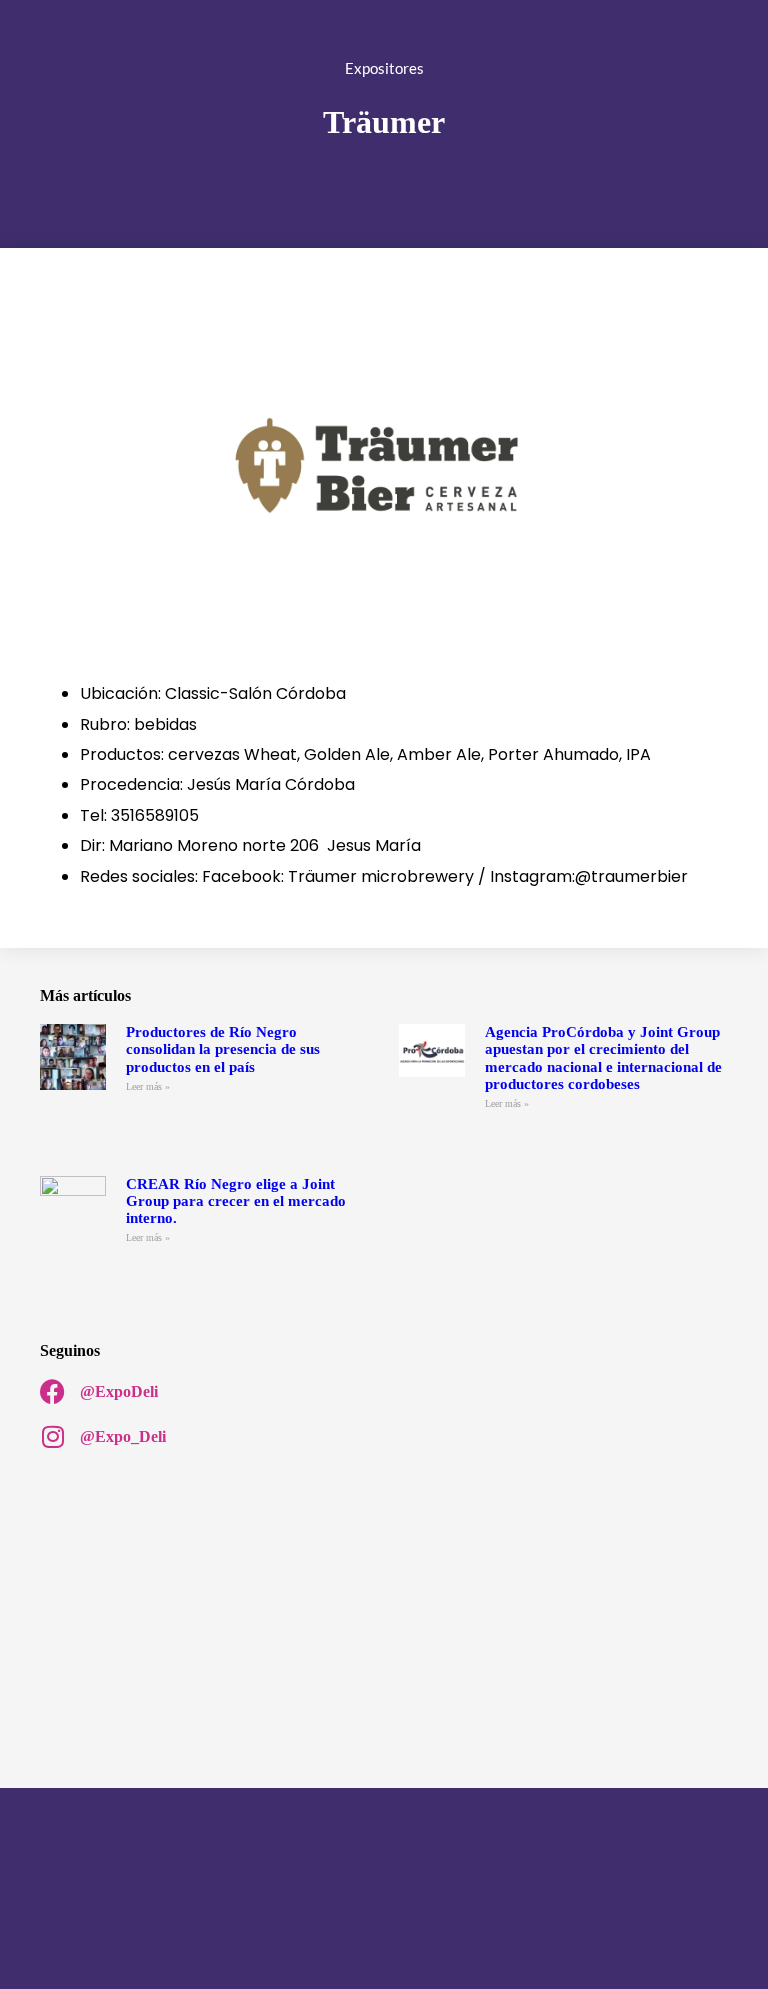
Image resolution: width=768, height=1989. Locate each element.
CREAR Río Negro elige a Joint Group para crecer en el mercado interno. (236, 1201)
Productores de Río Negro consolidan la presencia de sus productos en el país (223, 1049)
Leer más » (148, 1086)
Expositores (384, 68)
